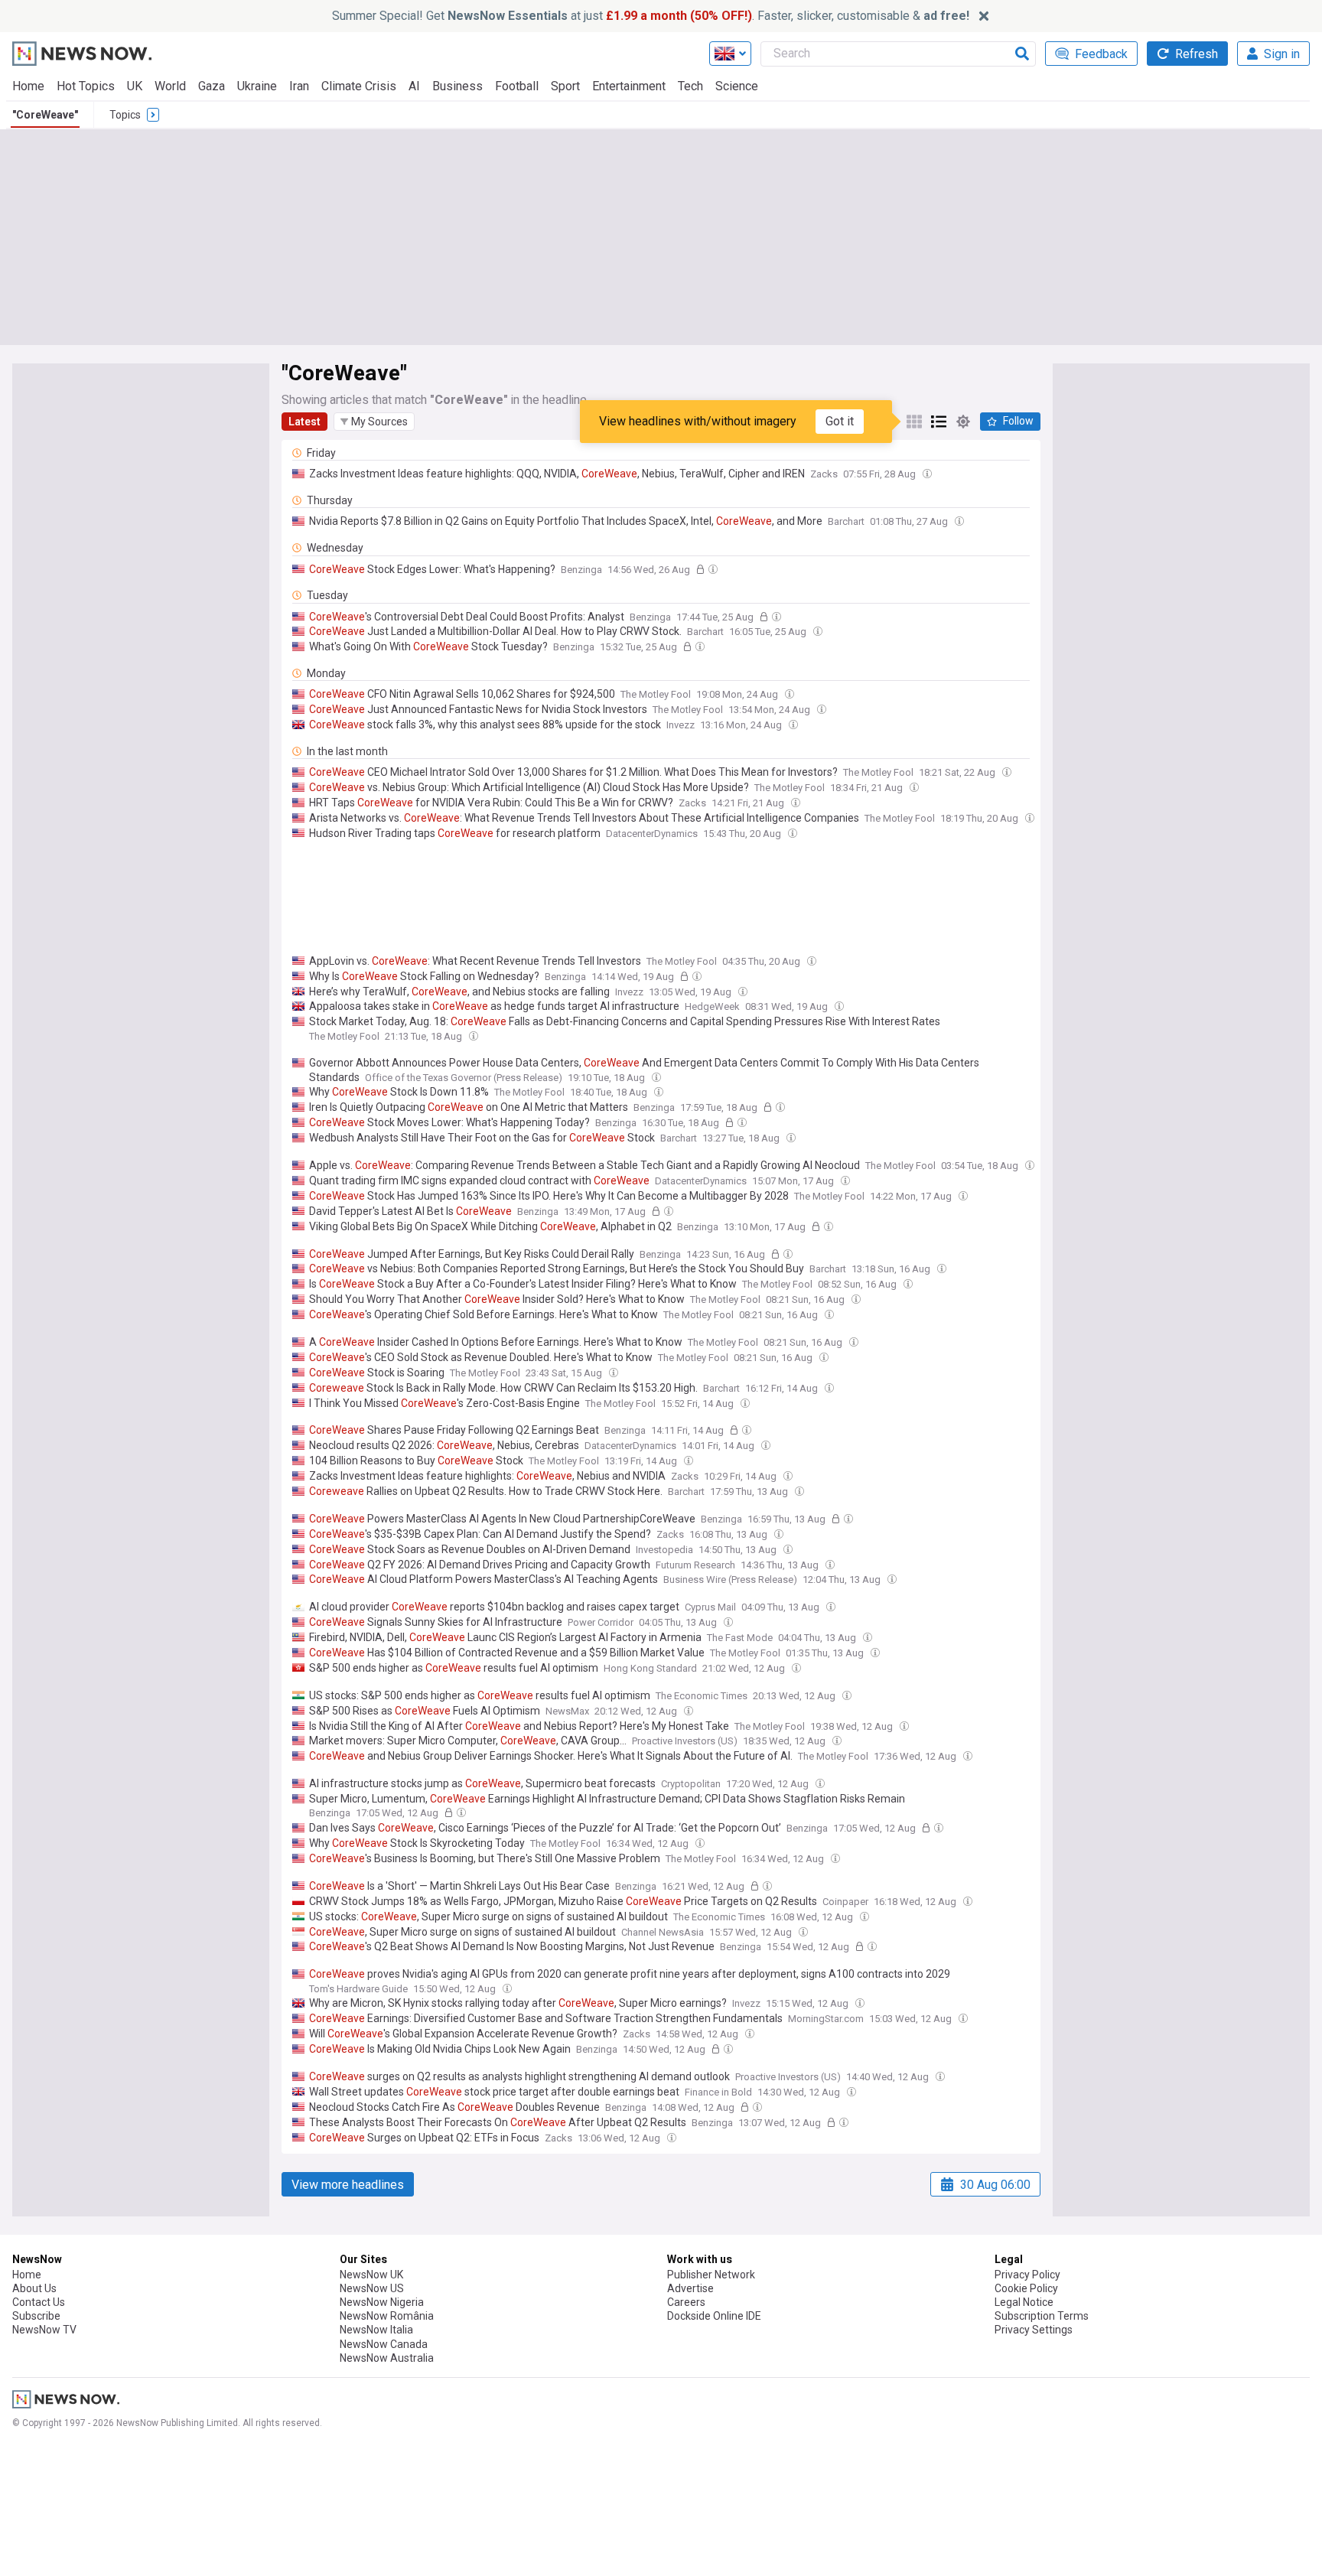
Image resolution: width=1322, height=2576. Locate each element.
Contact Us (39, 2302)
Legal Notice (1024, 2302)
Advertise (690, 2288)
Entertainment (629, 86)
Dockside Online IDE (714, 2316)
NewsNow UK (371, 2275)
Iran (299, 86)
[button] (374, 422)
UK (135, 86)
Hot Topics (86, 86)
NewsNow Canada (384, 2344)
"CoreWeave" (45, 115)
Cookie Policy (1026, 2288)
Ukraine (257, 86)
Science (737, 86)
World (170, 86)
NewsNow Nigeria (382, 2302)
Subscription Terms (1042, 2316)
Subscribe (36, 2316)
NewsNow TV (44, 2330)
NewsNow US (372, 2288)
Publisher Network (711, 2275)
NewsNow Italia (376, 2330)
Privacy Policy (1027, 2275)
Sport (565, 86)
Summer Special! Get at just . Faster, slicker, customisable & (651, 16)
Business (457, 86)
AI (414, 86)
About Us (34, 2288)
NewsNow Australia (387, 2358)
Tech (690, 86)
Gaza (212, 86)
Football (517, 86)
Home (28, 86)
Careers (686, 2302)
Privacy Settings (1034, 2330)
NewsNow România (387, 2316)
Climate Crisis (359, 86)
